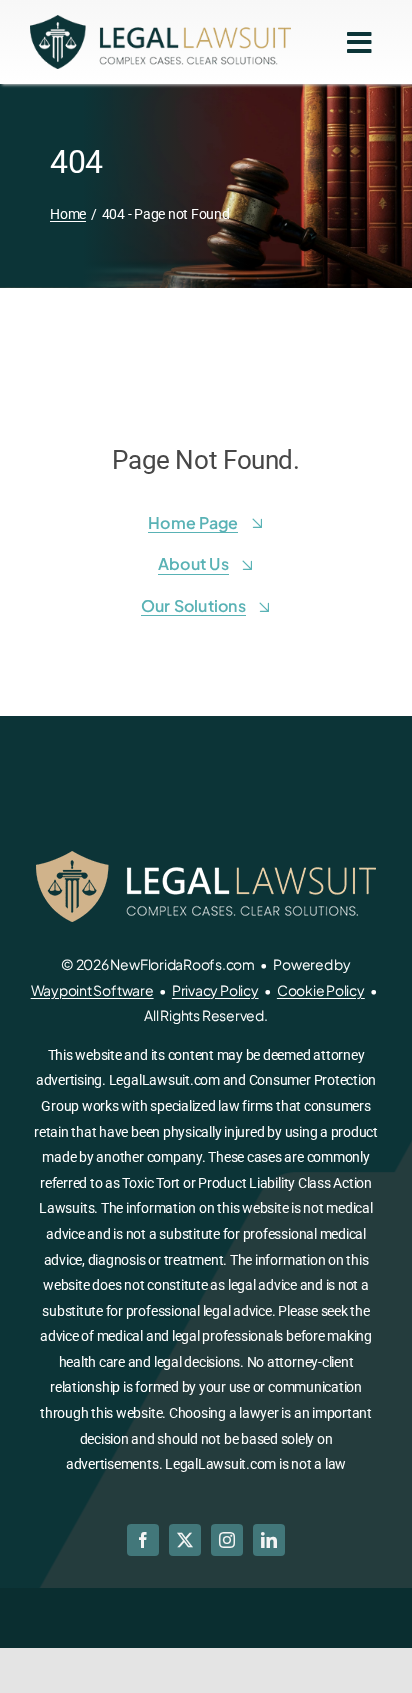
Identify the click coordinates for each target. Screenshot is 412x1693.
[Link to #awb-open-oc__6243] (359, 43)
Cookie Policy (321, 990)
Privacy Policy (215, 990)
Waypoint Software (92, 990)
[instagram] (227, 1540)
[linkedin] (269, 1540)
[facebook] (143, 1540)
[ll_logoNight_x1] (160, 22)
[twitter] (185, 1540)
